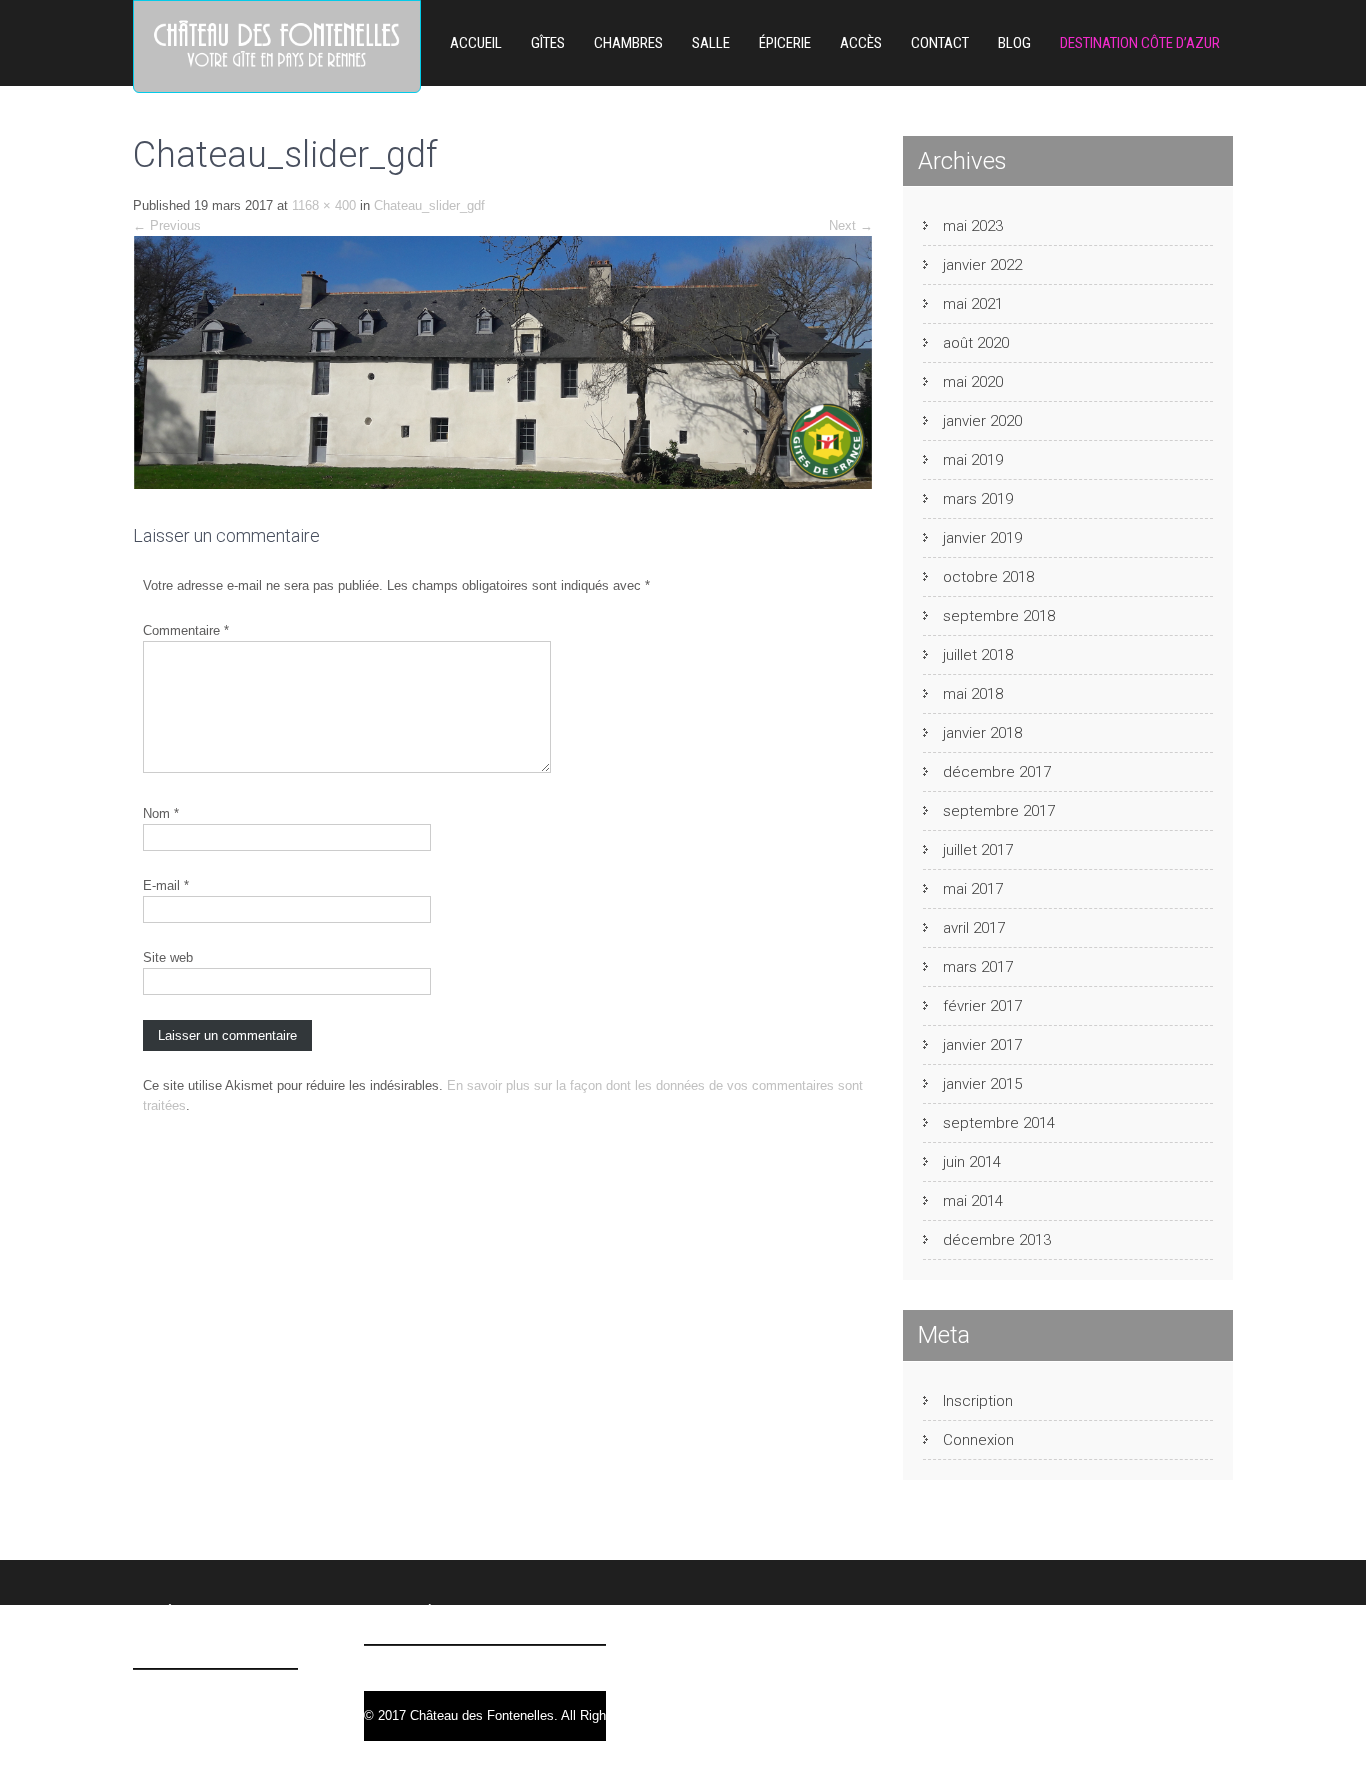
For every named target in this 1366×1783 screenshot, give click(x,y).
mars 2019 (978, 499)
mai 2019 (973, 460)
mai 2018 (973, 694)
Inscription (978, 1401)
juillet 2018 (978, 655)
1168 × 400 (324, 205)
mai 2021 (973, 304)
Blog (1014, 43)
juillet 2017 (978, 850)
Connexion (978, 1440)
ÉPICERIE (785, 43)
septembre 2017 (999, 811)
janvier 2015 (982, 1084)
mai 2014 (973, 1201)
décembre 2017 (997, 772)
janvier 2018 (982, 733)
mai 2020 (973, 382)
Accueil (476, 43)
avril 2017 (974, 928)
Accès (861, 43)
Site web (168, 957)
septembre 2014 (999, 1123)
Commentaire (186, 630)
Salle (711, 43)
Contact (940, 43)
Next (851, 225)
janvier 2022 (982, 265)
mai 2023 (973, 226)
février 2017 (982, 1006)
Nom (161, 813)
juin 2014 (972, 1162)
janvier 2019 (982, 538)
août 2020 (976, 343)
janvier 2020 (982, 421)
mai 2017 (973, 889)
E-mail (166, 885)
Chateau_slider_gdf (429, 205)
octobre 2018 (988, 577)
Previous (167, 225)
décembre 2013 (997, 1240)
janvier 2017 (982, 1045)
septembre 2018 (999, 616)
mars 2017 (978, 967)
